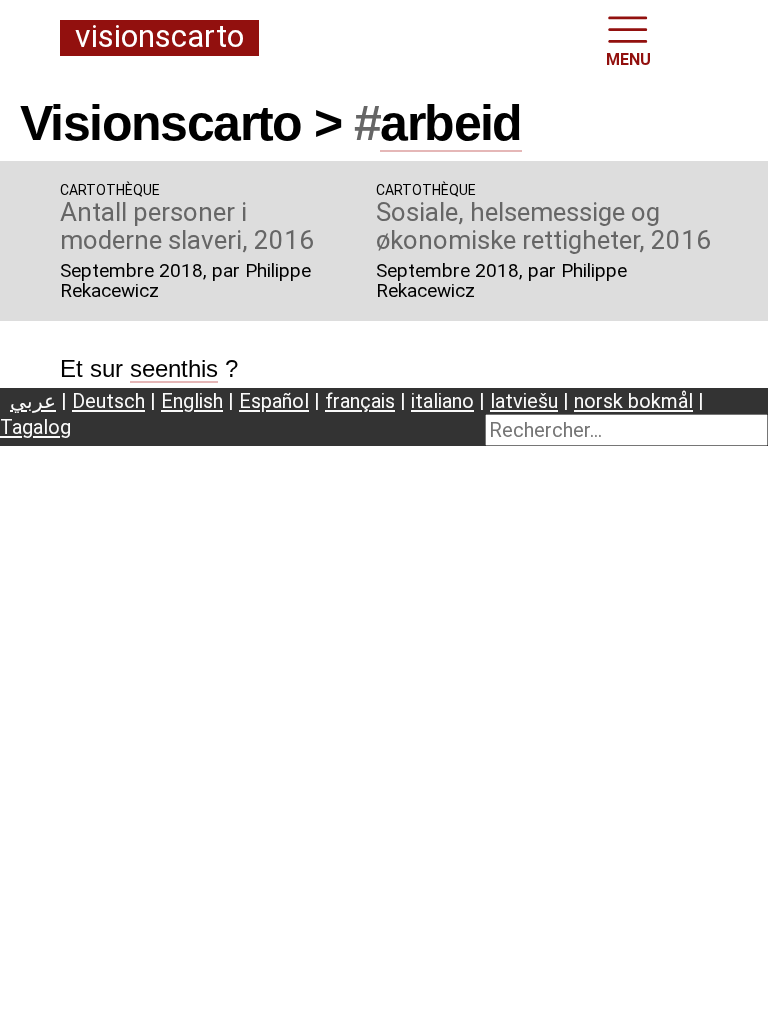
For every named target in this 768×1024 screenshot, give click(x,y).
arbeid (450, 123)
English (192, 401)
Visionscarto (159, 37)
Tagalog (35, 427)
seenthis (174, 368)
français (360, 401)
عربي (33, 401)
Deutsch (108, 401)
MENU (628, 59)
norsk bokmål (633, 401)
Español (274, 401)
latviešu (524, 401)
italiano (442, 401)
